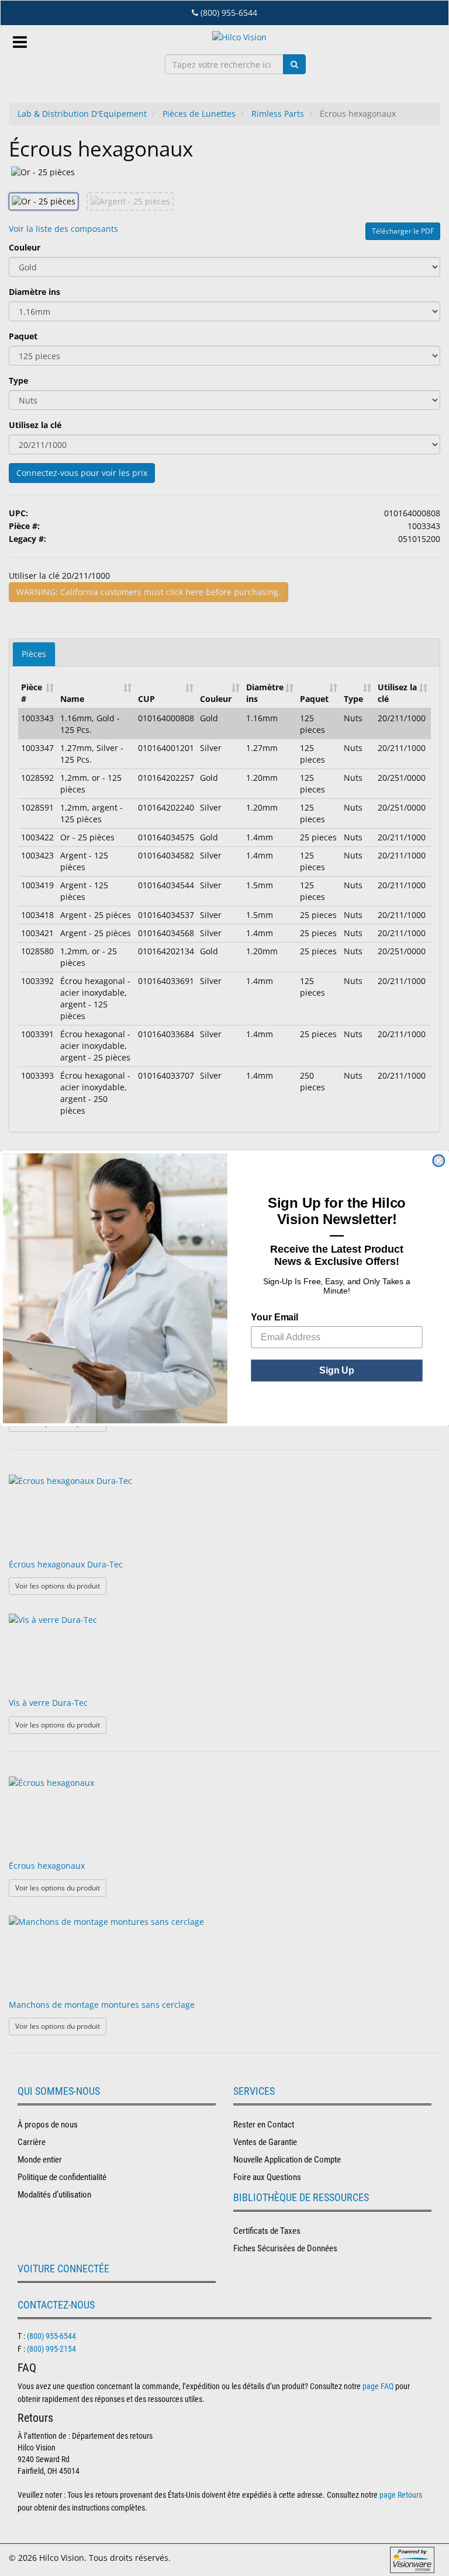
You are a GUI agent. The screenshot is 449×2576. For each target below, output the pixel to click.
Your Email (274, 1317)
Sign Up (337, 1370)
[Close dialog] (438, 1160)
